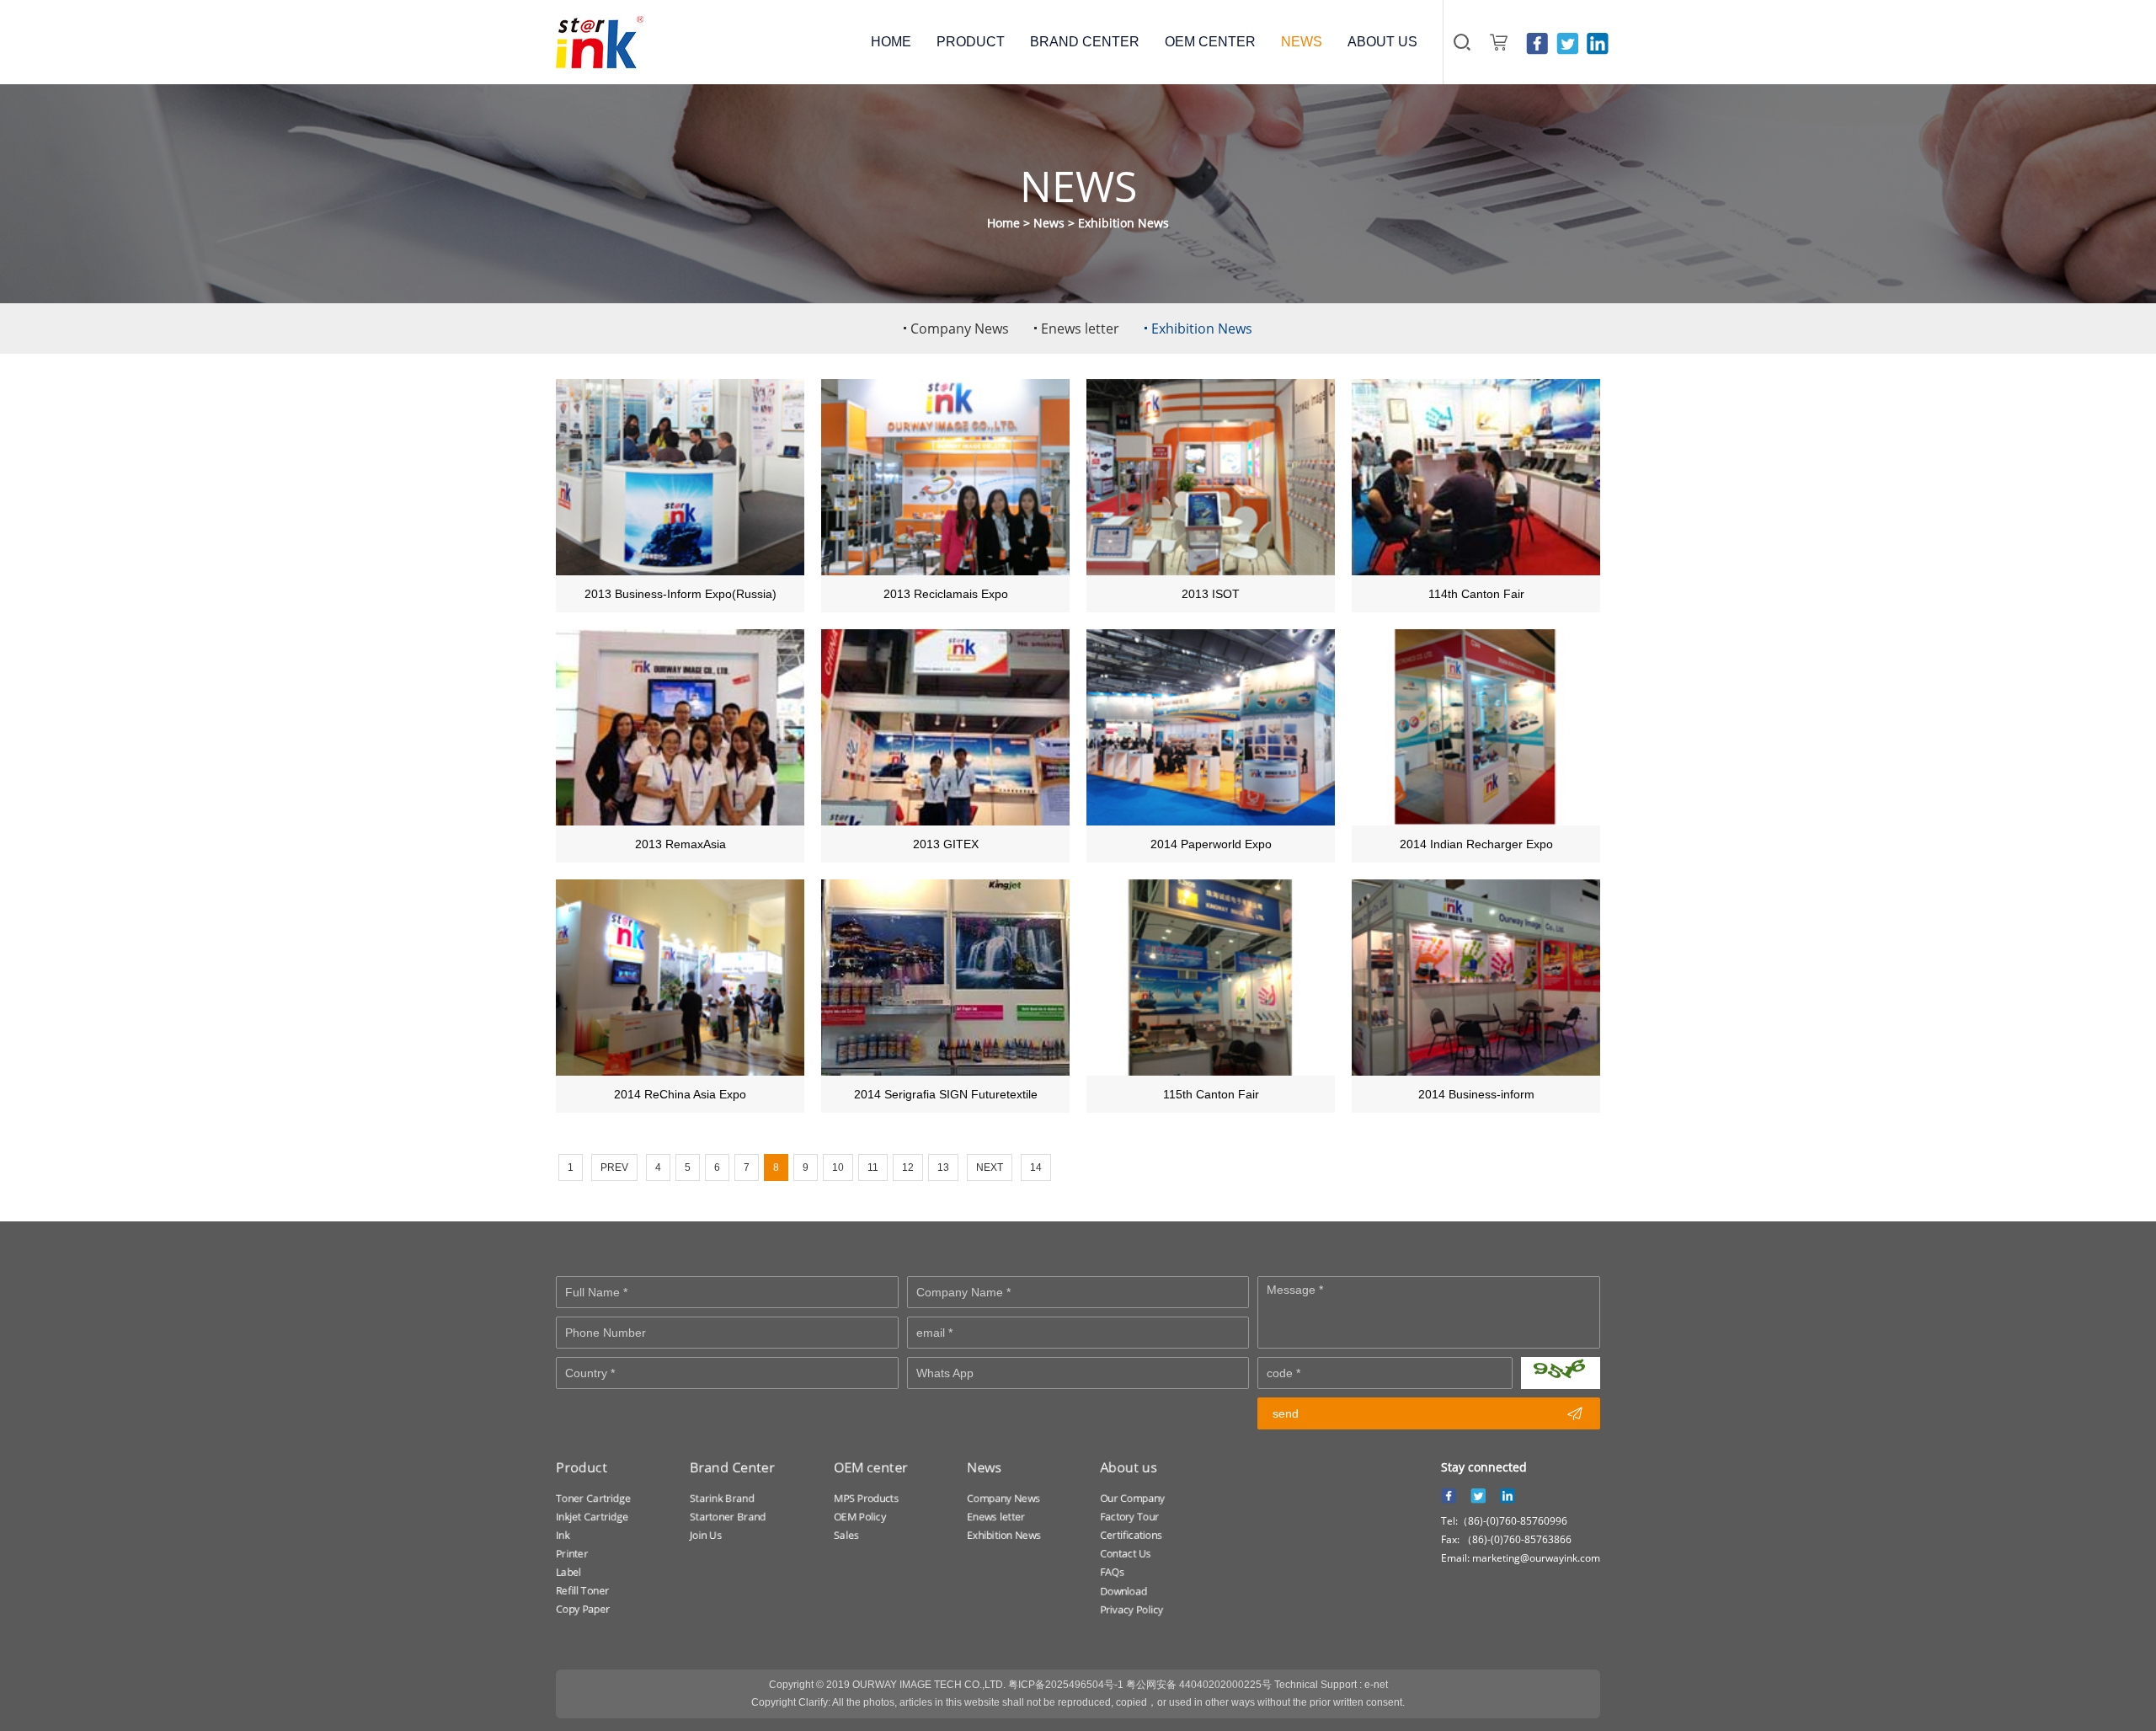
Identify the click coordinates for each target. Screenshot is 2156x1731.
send (1428, 1413)
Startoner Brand (728, 1517)
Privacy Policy (1131, 1609)
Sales (846, 1535)
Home (1003, 223)
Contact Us (1126, 1554)
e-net (1376, 1685)
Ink (563, 1535)
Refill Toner (582, 1591)
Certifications (1131, 1535)
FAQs (1112, 1572)
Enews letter (996, 1517)
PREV (614, 1167)
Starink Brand (722, 1498)
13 (943, 1167)
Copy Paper (583, 1609)
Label (568, 1572)
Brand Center (732, 1467)
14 (1036, 1167)
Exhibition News (1123, 223)
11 (873, 1167)
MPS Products (866, 1498)
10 (838, 1167)
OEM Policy (860, 1517)
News (1049, 223)
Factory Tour (1129, 1517)
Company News (1003, 1498)
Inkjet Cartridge (592, 1517)
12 (908, 1167)
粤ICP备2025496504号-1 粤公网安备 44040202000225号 (1140, 1685)
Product (582, 1467)
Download (1123, 1591)
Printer (572, 1554)
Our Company (1132, 1498)
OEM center (871, 1467)
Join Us (706, 1535)
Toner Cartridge (593, 1498)
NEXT (990, 1167)
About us (1129, 1467)
